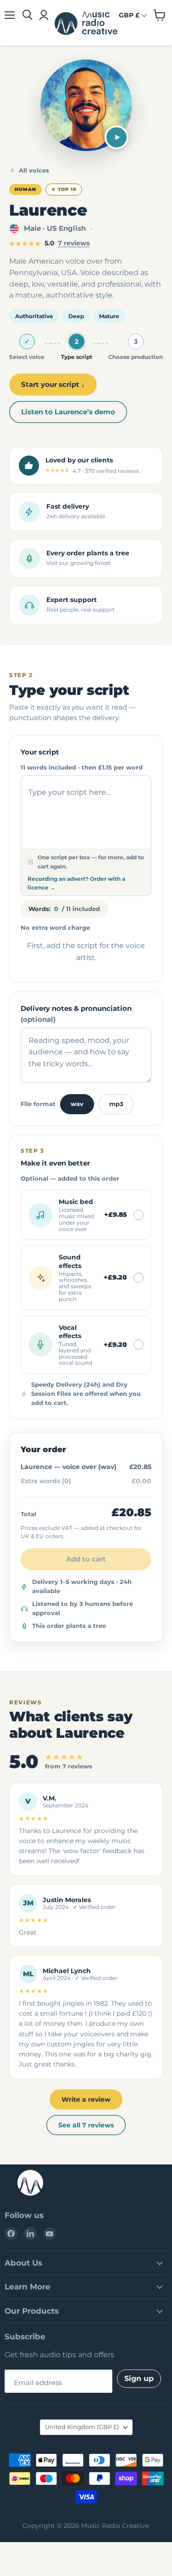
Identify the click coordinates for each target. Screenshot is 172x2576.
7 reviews (74, 243)
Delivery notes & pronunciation (76, 1014)
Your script (40, 752)
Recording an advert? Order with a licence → (76, 883)
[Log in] (43, 15)
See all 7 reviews (86, 2125)
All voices (34, 170)
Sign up (139, 2378)
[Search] (27, 15)
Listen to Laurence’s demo (68, 412)
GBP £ (129, 15)
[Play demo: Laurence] (117, 137)
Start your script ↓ (53, 384)
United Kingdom (82, 2427)
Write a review (86, 2099)
